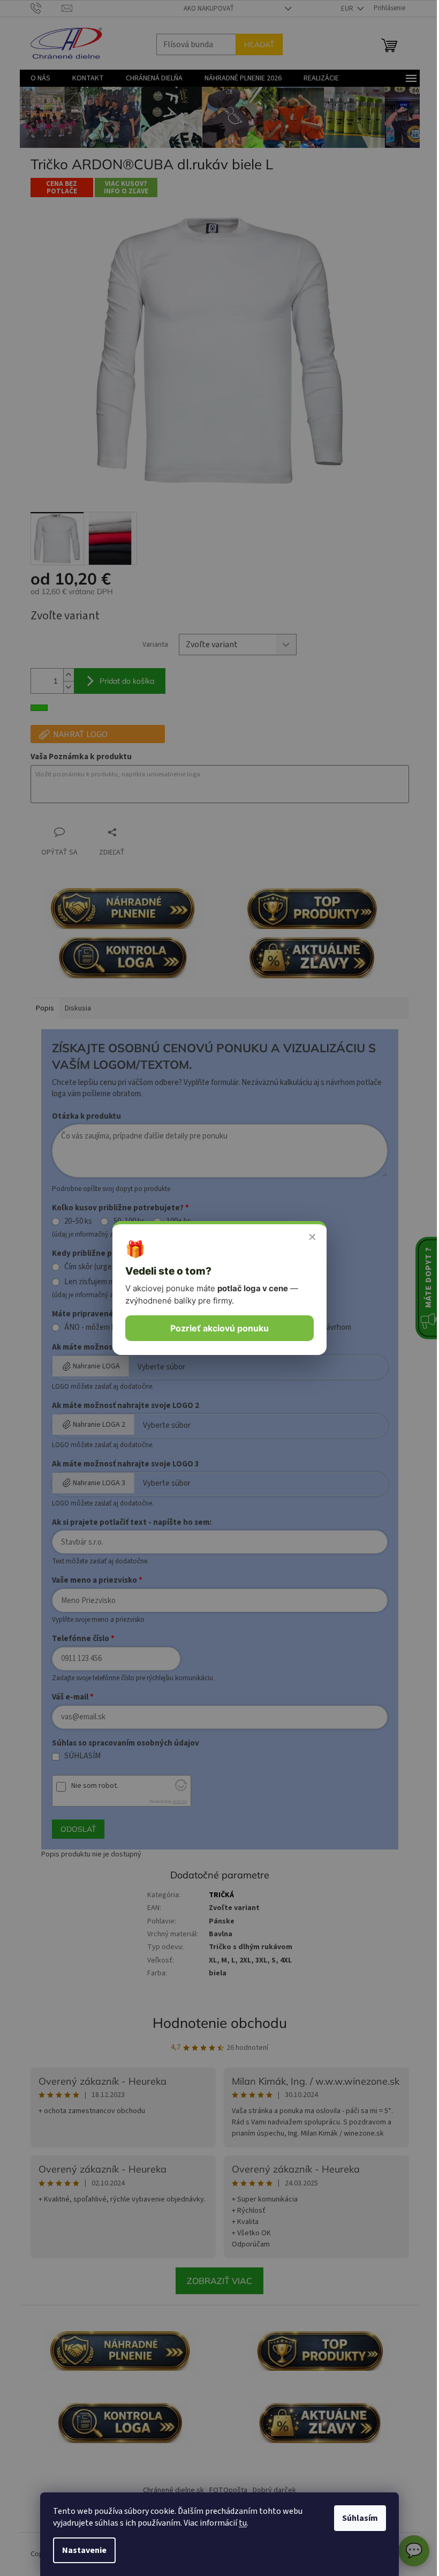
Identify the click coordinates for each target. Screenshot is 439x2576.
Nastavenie (81, 2550)
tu (239, 2523)
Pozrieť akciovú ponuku (216, 1328)
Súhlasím (356, 2518)
